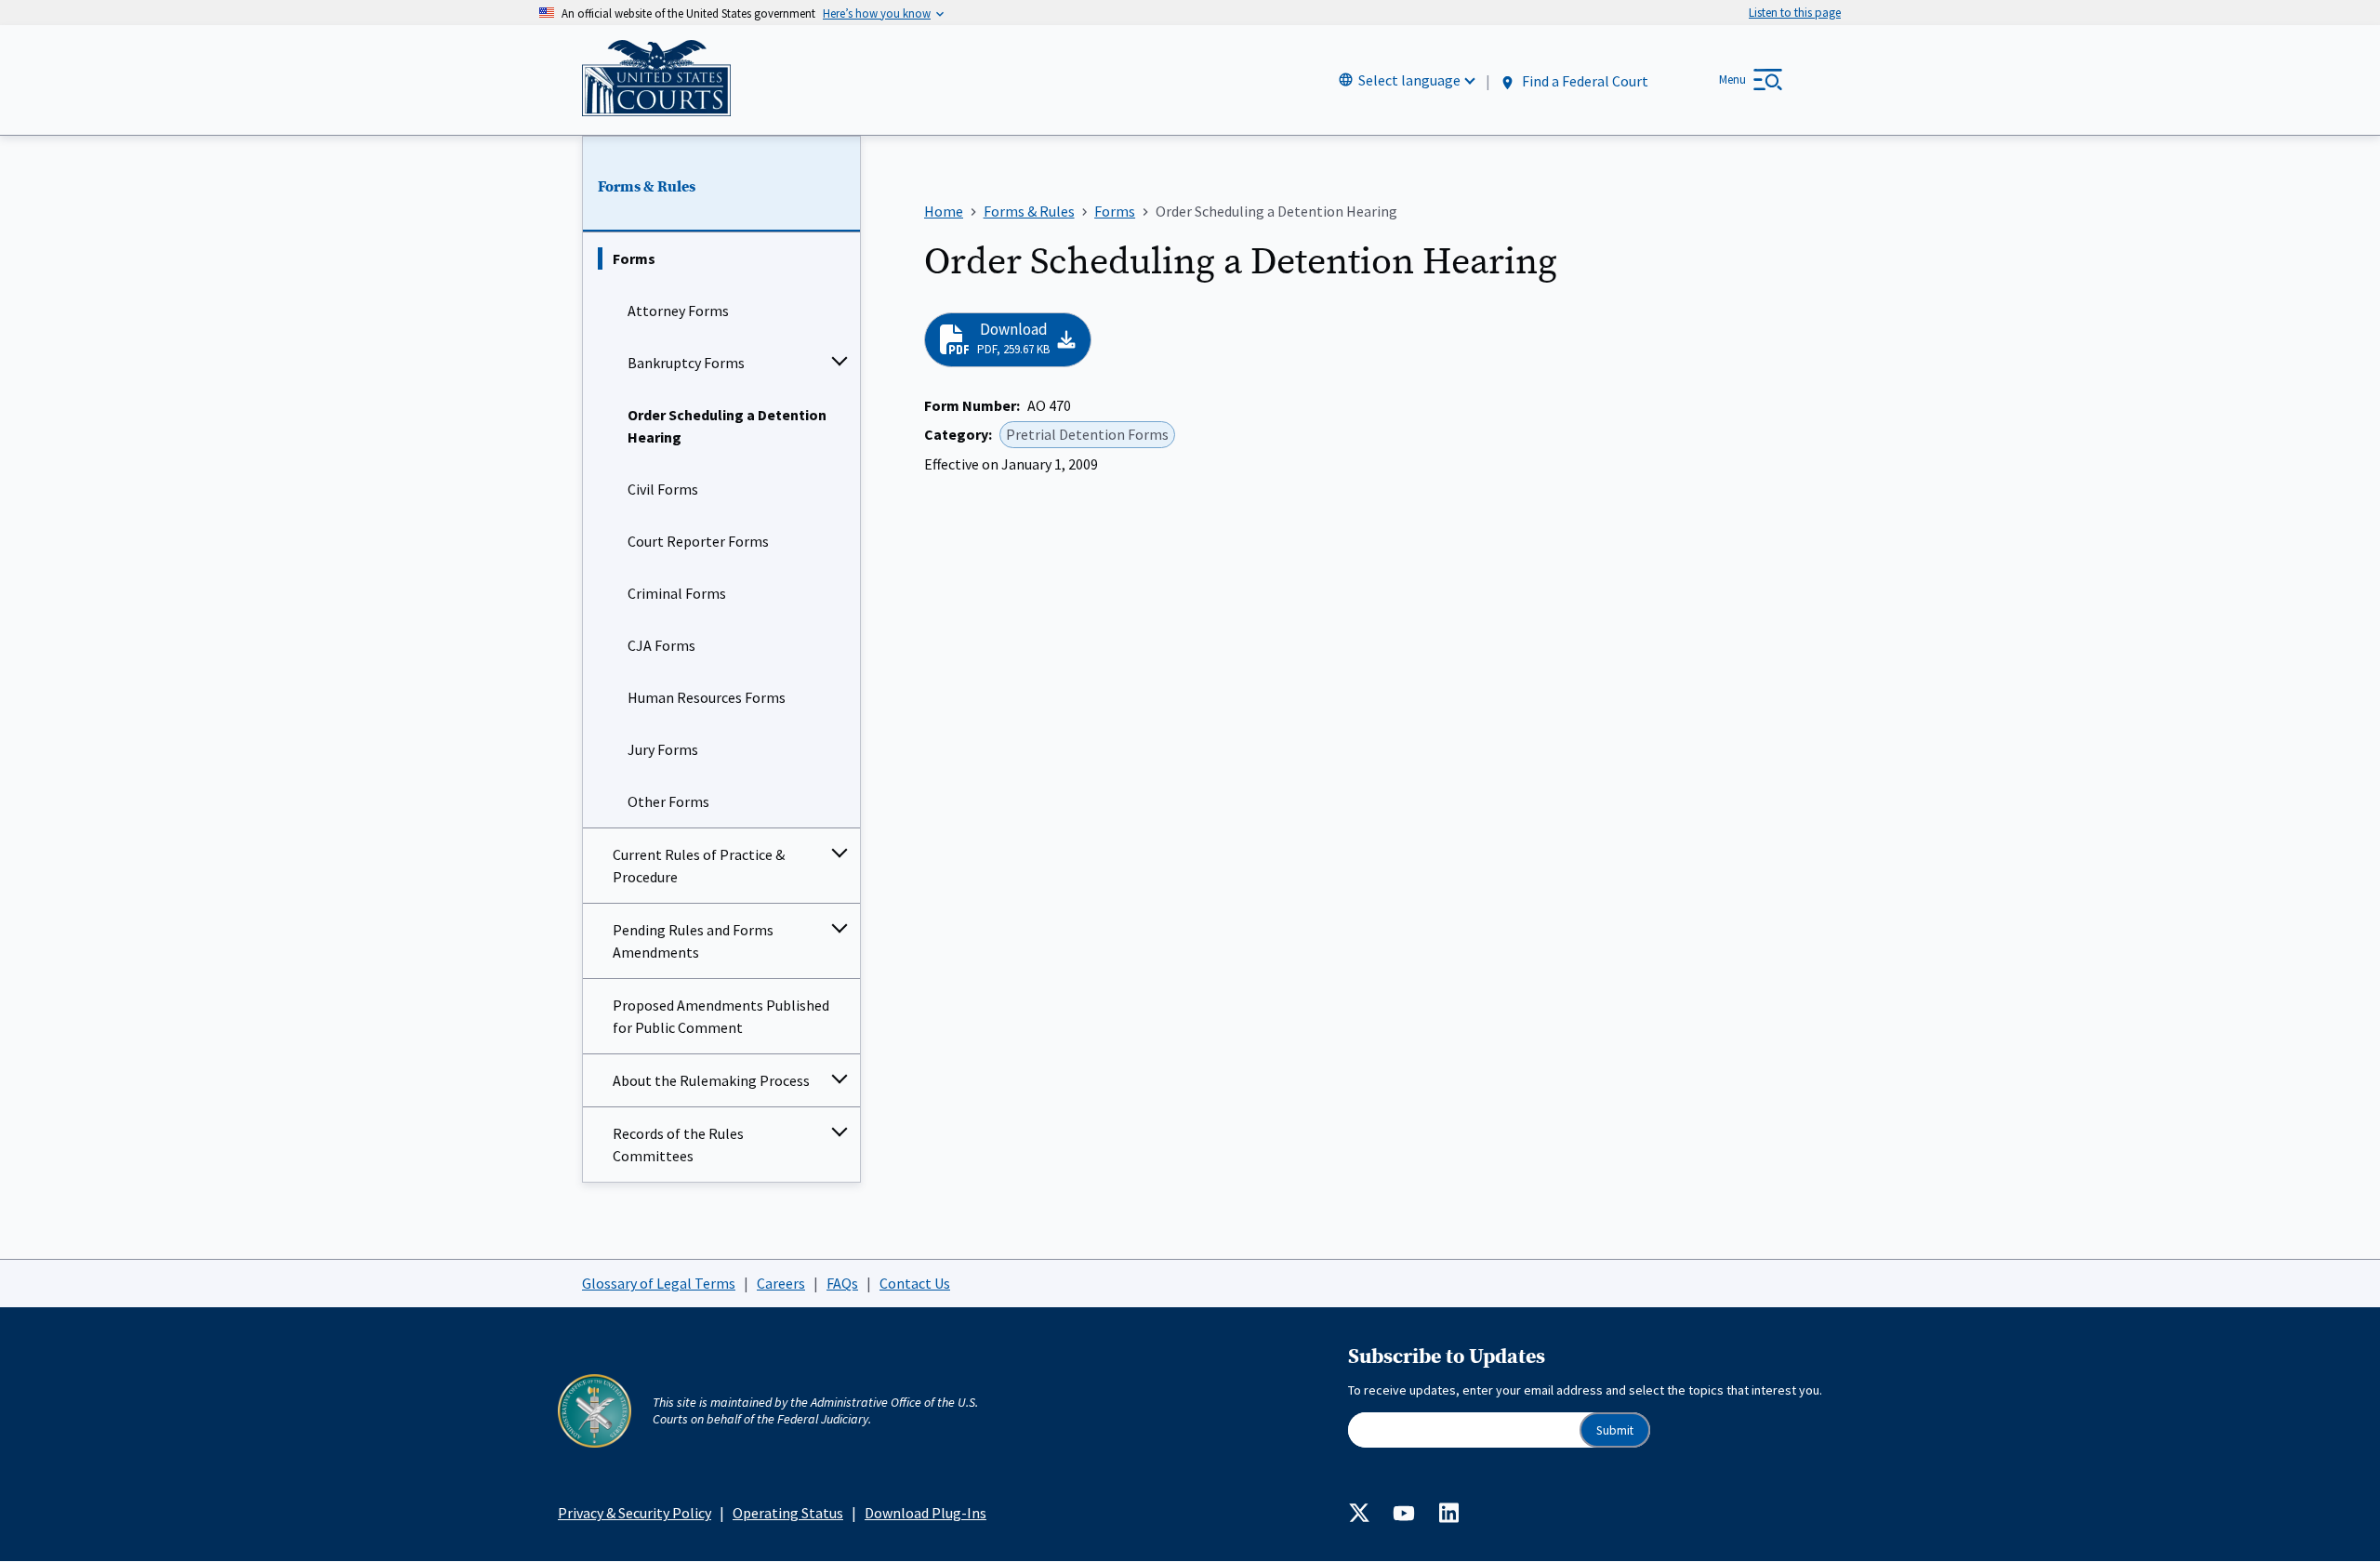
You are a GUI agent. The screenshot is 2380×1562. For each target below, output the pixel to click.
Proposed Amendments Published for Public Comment (721, 1016)
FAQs (842, 1283)
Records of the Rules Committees (678, 1145)
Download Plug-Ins (926, 1513)
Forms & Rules (647, 187)
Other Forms (668, 801)
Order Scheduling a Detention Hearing (727, 426)
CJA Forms (661, 645)
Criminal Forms (677, 593)
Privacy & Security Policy (635, 1513)
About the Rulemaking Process (711, 1080)
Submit (1615, 1430)
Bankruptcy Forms (686, 363)
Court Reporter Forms (698, 541)
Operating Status (788, 1513)
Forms (634, 258)
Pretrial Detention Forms (1087, 434)
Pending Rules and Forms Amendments (693, 941)
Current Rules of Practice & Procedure (699, 866)
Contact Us (915, 1283)
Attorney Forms (678, 311)
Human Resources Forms (707, 697)
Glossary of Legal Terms (659, 1283)
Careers (781, 1283)
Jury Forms (663, 749)
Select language (1409, 80)
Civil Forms (663, 489)
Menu (1732, 79)
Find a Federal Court (1584, 81)
